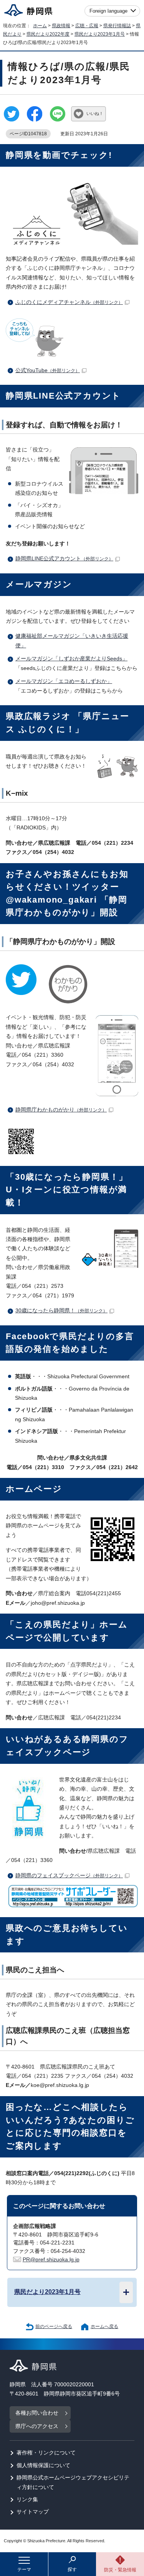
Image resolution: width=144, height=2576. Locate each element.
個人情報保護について (43, 2465)
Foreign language (108, 11)
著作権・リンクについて (46, 2453)
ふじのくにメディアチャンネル (69, 302)
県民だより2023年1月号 (100, 34)
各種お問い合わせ (37, 2413)
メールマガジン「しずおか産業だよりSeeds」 (71, 659)
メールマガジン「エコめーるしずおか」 (64, 681)
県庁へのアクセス (37, 2426)
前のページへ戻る (54, 2326)
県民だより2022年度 (48, 34)
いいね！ (95, 113)
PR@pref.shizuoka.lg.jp (51, 2260)
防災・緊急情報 (120, 2570)
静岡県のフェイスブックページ (69, 1876)
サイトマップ (33, 2512)
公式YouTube (48, 370)
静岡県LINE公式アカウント (64, 559)
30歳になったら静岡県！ (61, 1311)
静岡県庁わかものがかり (61, 1110)
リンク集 (27, 2500)
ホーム (40, 26)
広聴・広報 (87, 26)
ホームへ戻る (104, 2326)
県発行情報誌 (117, 26)
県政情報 (61, 26)
